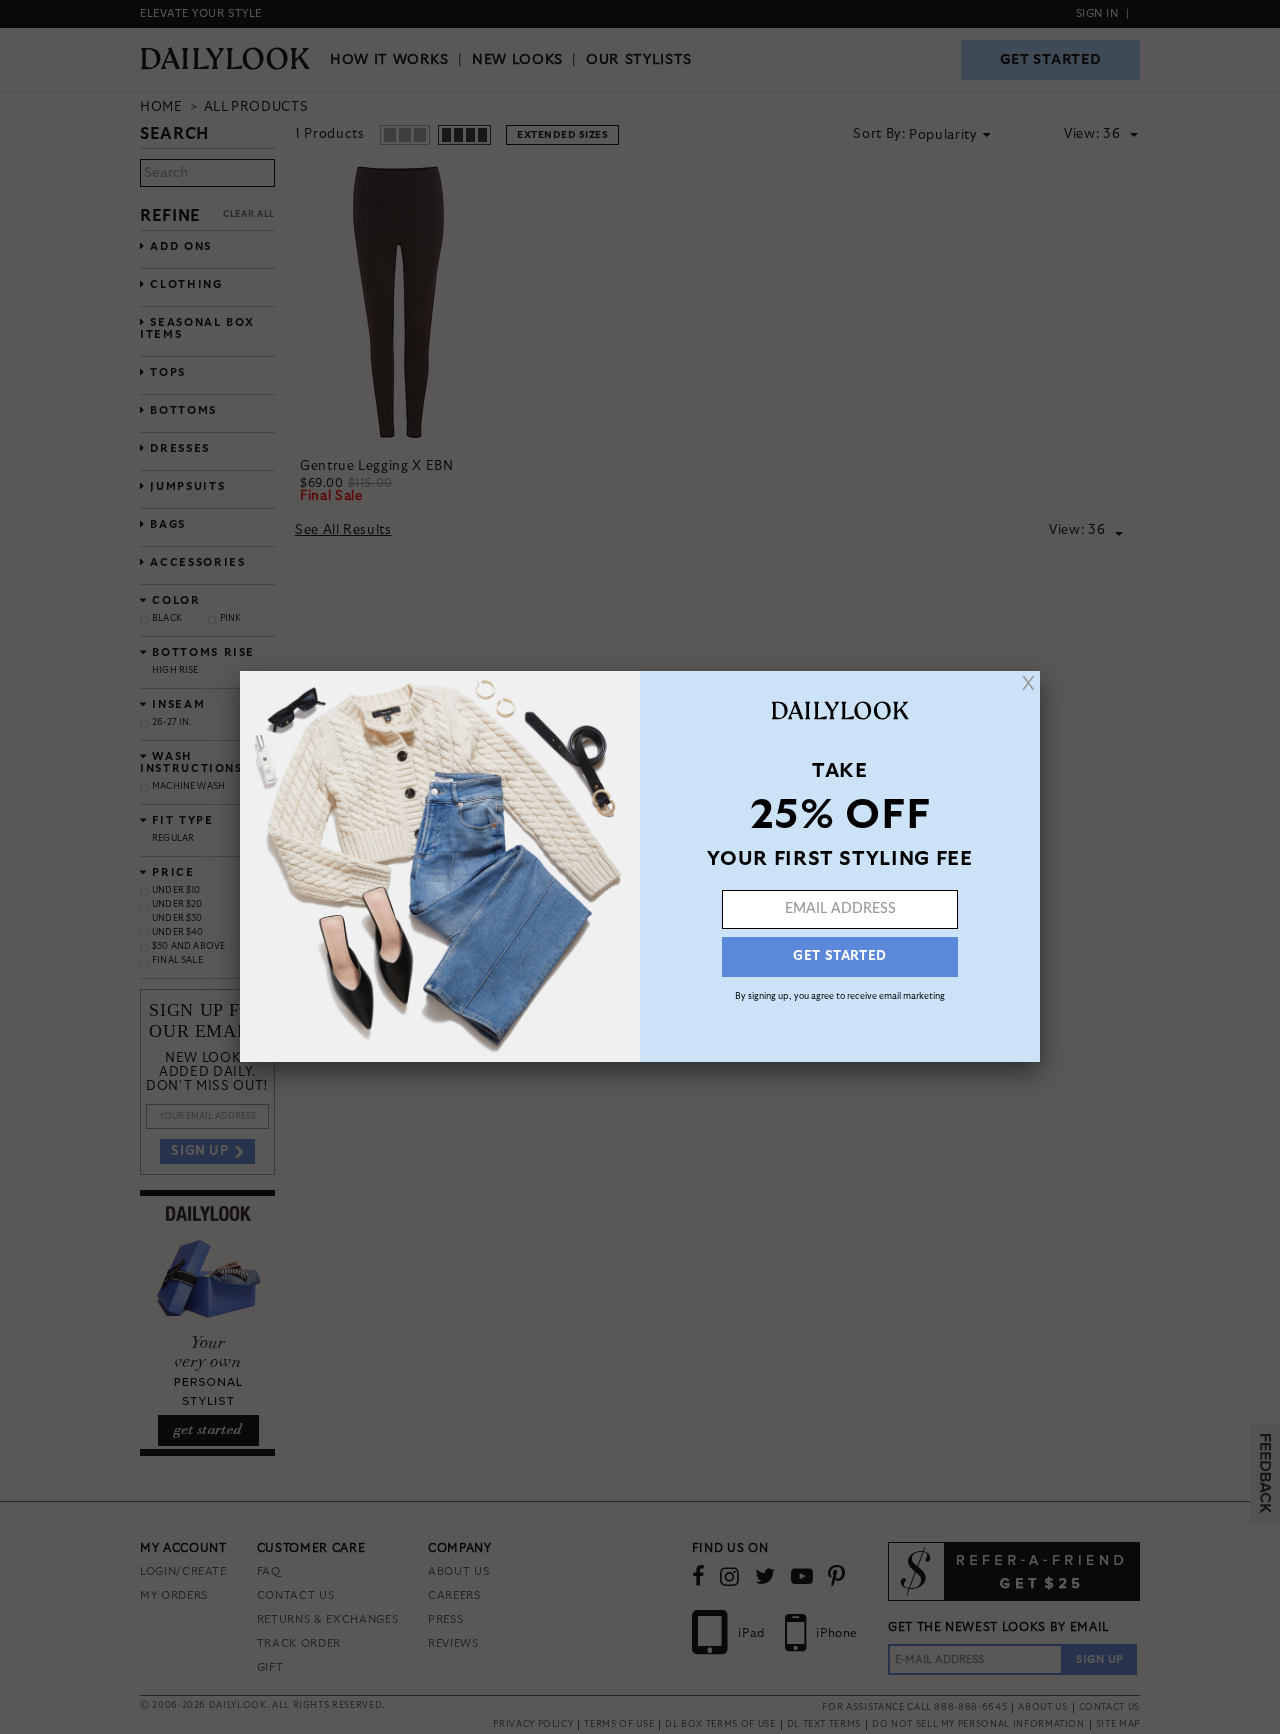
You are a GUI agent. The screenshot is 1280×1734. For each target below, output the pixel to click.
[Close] (1028, 683)
